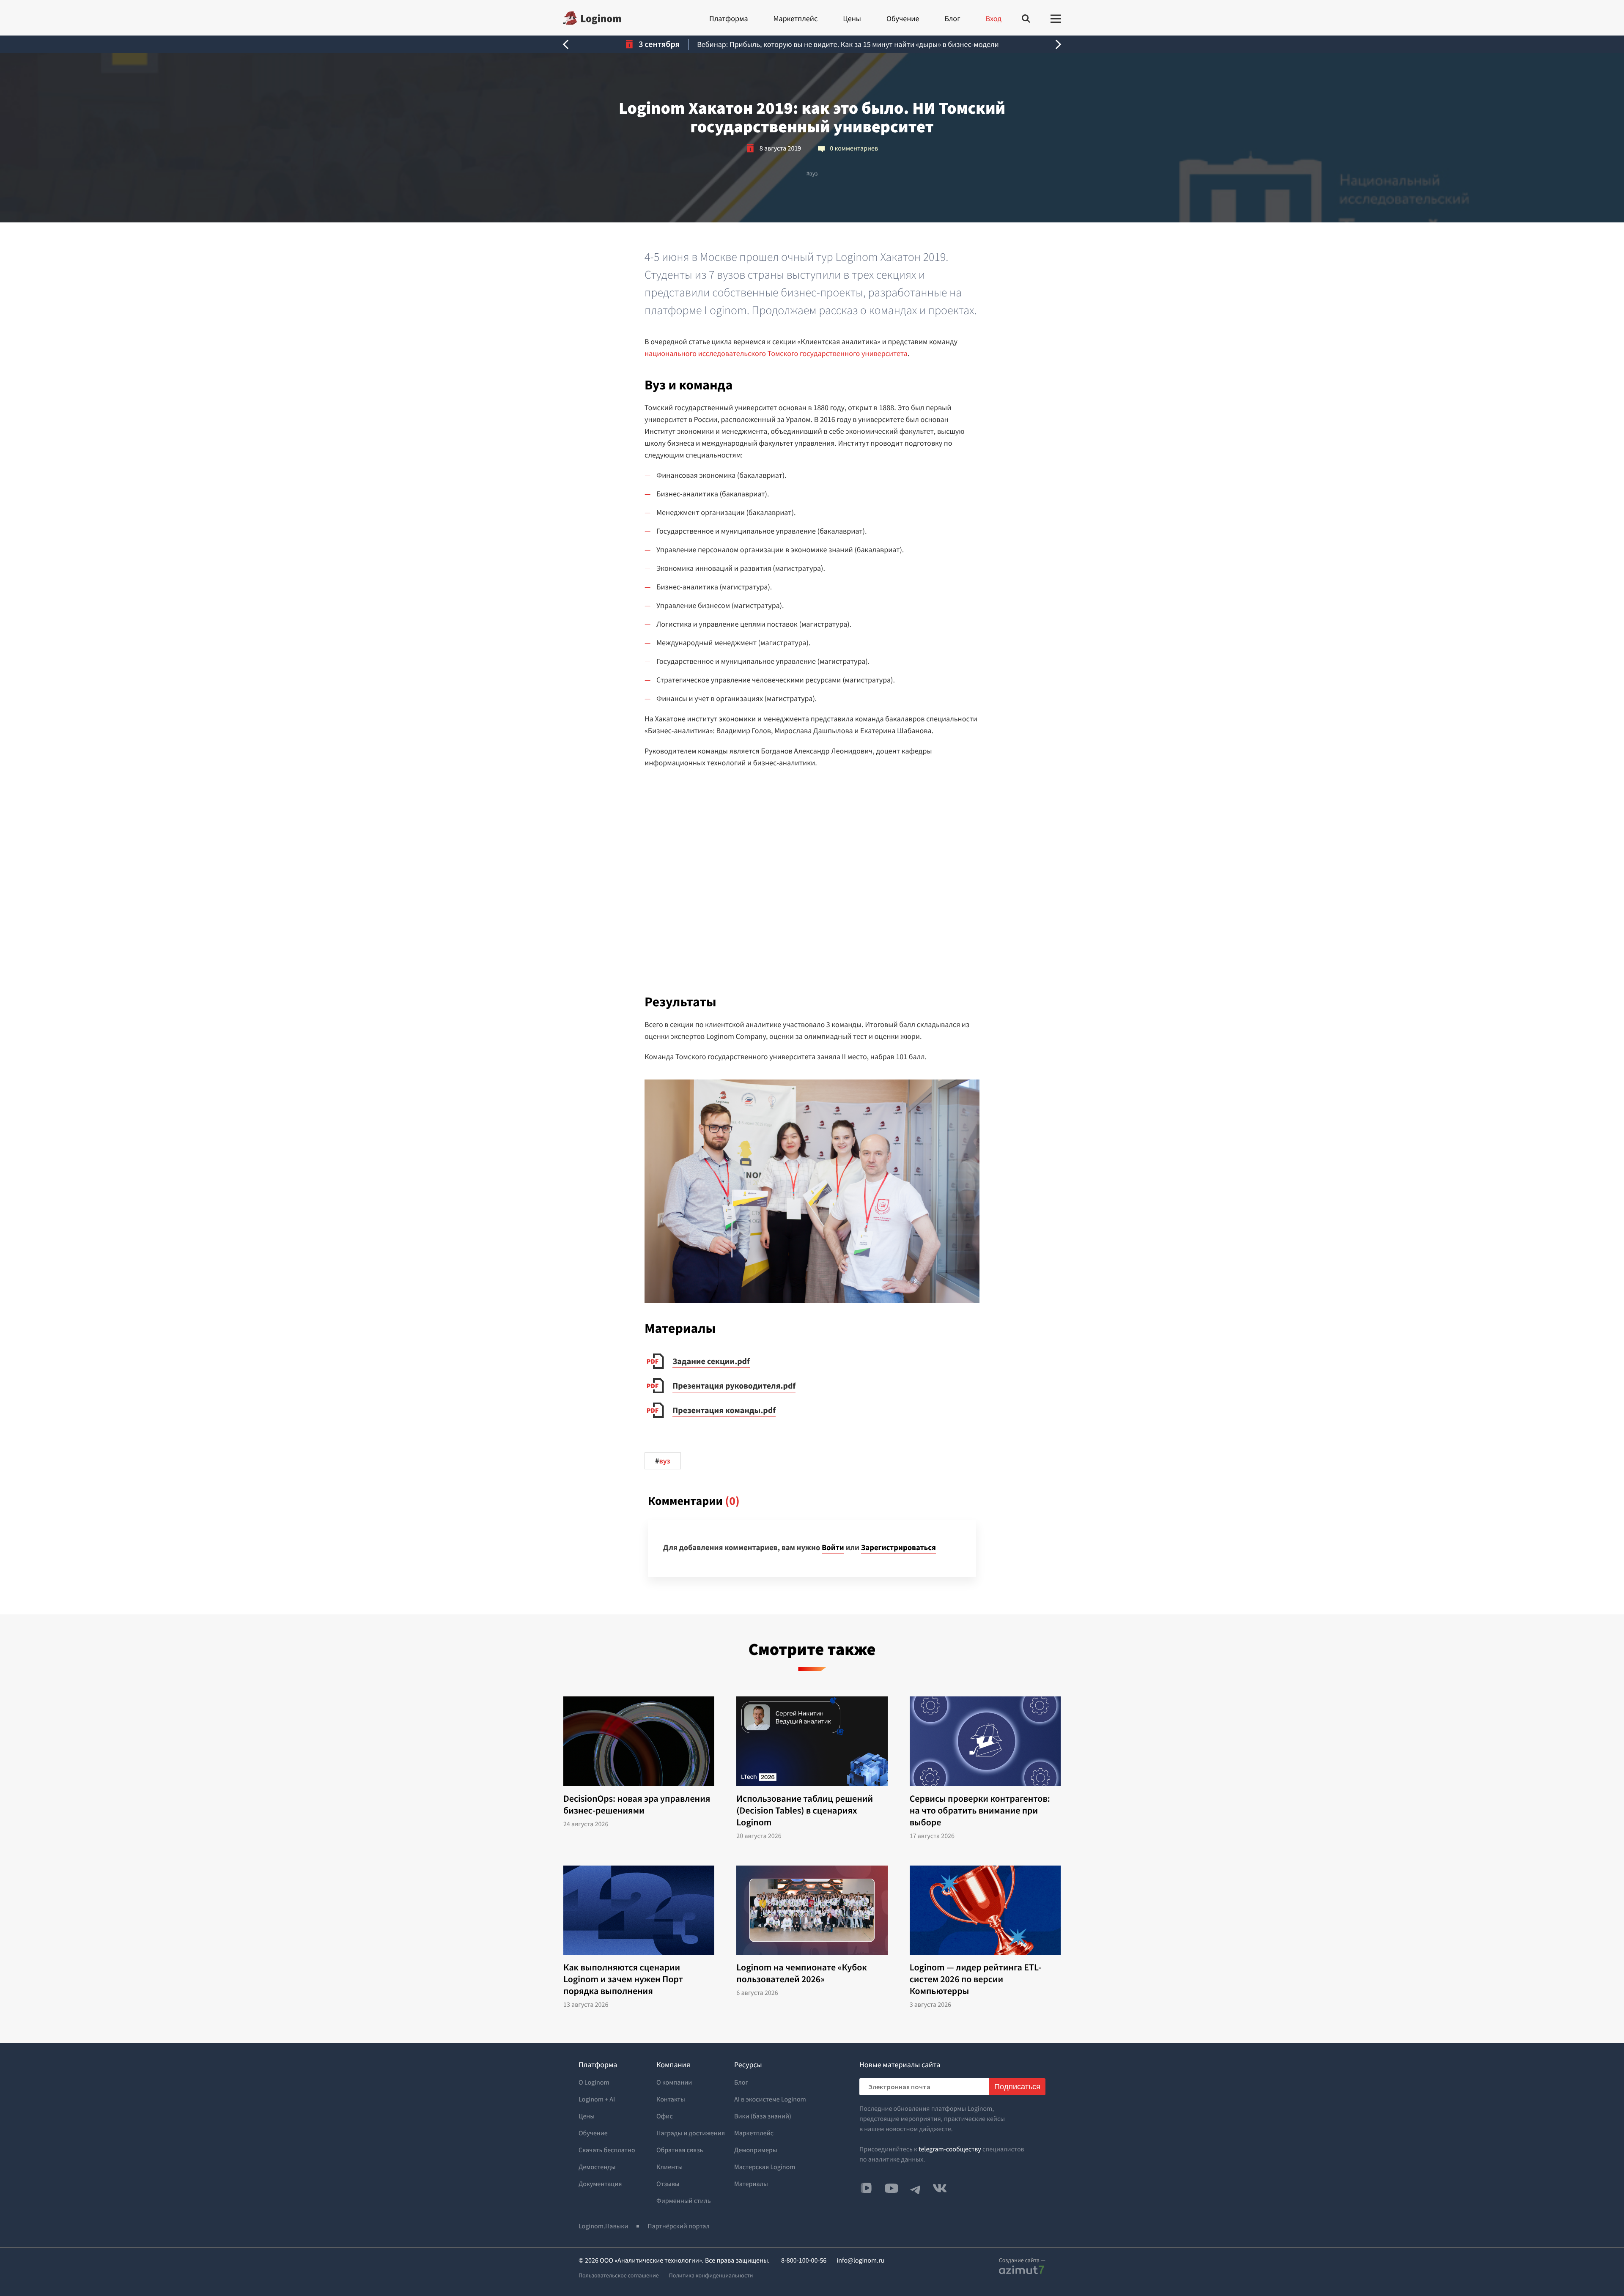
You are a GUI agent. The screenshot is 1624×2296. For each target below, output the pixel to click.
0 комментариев (854, 148)
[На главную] (592, 18)
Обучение (903, 18)
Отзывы (668, 2184)
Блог (952, 18)
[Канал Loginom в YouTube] (892, 2188)
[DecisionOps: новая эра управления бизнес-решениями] (639, 1741)
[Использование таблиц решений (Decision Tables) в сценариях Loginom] (812, 1741)
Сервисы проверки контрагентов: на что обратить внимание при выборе (980, 1811)
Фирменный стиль (684, 2201)
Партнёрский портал (678, 2226)
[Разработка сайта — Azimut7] (1022, 2270)
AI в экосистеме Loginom (770, 2099)
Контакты (671, 2099)
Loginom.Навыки (603, 2226)
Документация (600, 2184)
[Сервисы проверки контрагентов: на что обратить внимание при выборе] (985, 1741)
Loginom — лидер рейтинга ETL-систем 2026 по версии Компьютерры (975, 1979)
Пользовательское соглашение (619, 2275)
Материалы (751, 2184)
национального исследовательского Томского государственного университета (776, 353)
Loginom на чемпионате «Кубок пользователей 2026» (802, 1973)
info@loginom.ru (860, 2260)
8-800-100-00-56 (804, 2260)
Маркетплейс (795, 18)
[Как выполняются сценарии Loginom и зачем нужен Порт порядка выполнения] (639, 1910)
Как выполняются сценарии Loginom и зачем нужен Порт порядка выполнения (623, 1979)
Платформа (728, 18)
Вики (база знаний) (763, 2116)
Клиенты (669, 2167)
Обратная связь (680, 2150)
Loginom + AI (597, 2099)
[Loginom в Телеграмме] (916, 2188)
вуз (812, 173)
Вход (994, 18)
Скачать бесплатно (607, 2150)
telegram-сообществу (950, 2149)
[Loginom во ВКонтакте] (940, 2188)
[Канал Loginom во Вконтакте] (866, 2189)
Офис (665, 2116)
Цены (852, 18)
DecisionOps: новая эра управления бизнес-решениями (637, 1805)
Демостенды (597, 2167)
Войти (833, 1548)
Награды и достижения (691, 2133)
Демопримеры (756, 2150)
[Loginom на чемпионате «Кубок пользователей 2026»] (812, 1910)
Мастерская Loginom (765, 2167)
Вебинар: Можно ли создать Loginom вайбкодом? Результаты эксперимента (848, 44)
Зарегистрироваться (898, 1548)
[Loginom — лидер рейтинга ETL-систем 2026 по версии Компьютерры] (985, 1910)
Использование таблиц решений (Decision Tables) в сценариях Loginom (805, 1811)
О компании (674, 2082)
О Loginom (594, 2082)
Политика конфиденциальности (711, 2275)
